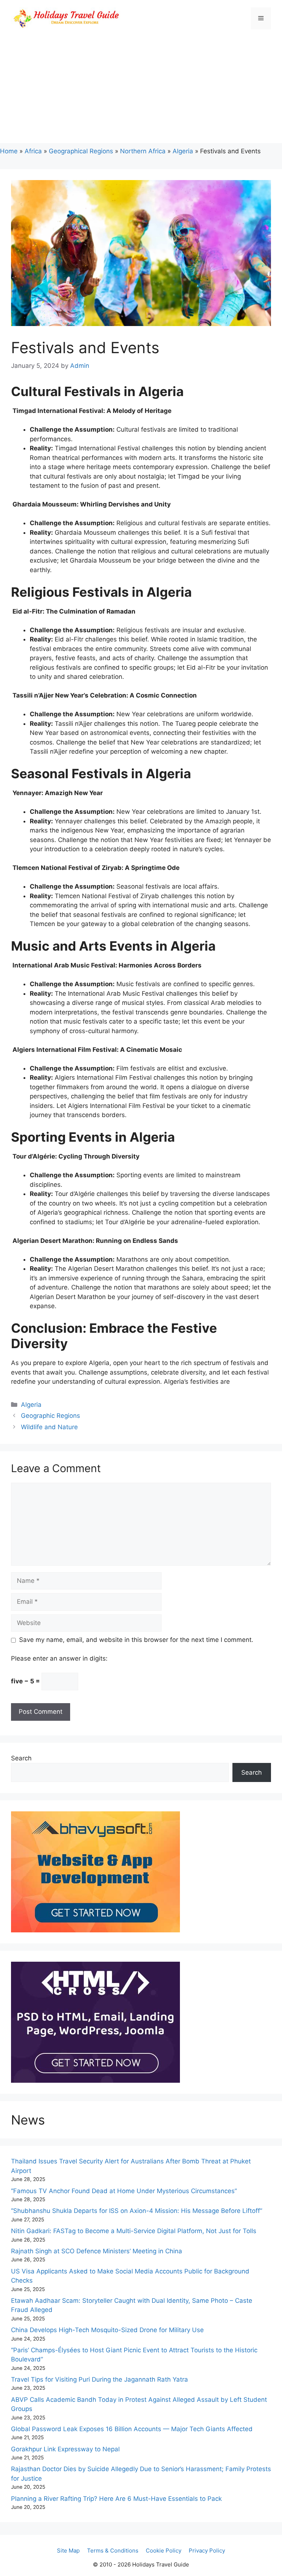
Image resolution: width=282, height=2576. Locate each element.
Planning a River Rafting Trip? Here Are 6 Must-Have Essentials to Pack (116, 2499)
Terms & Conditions (113, 2551)
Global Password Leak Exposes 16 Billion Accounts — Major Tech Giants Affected (132, 2429)
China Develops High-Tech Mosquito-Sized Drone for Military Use (107, 2330)
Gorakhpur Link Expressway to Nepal (65, 2449)
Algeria (183, 151)
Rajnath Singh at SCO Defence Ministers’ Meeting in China (97, 2251)
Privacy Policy (207, 2551)
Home (9, 151)
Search (21, 1758)
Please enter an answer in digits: (59, 1658)
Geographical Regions (81, 151)
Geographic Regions (50, 1416)
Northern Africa (143, 151)
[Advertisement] (141, 92)
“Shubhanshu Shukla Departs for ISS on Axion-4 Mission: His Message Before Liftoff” (137, 2211)
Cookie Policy (164, 2551)
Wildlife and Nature (49, 1427)
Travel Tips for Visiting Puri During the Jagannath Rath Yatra (100, 2379)
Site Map (68, 2551)
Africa (33, 151)
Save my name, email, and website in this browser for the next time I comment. (136, 1640)
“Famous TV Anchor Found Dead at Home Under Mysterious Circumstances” (124, 2191)
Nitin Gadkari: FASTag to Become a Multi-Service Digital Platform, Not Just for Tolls (134, 2231)
